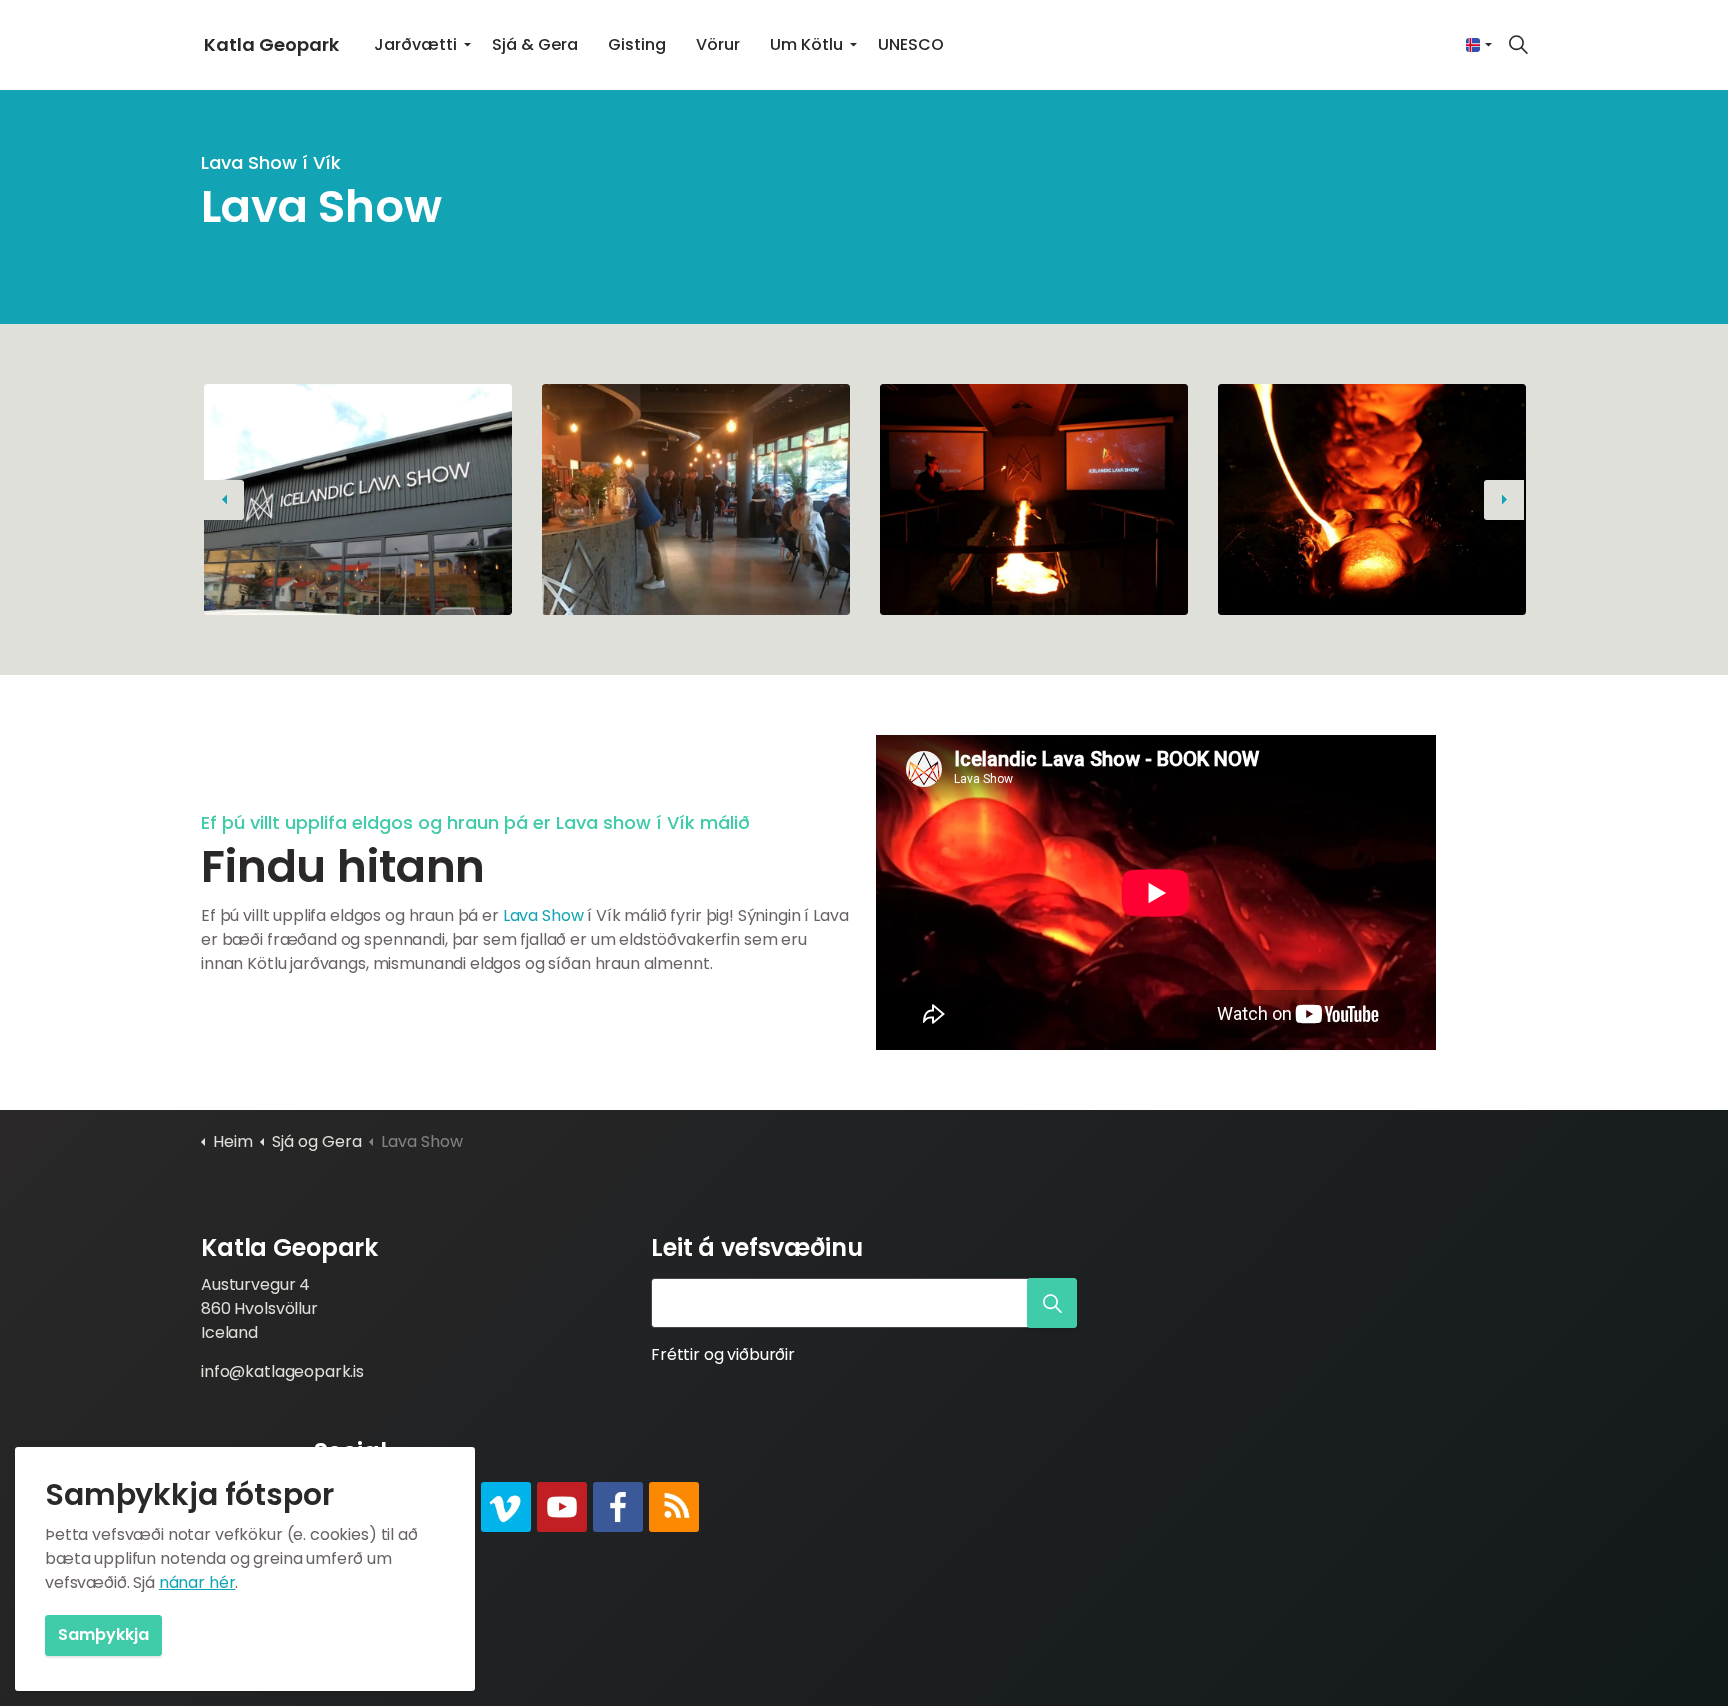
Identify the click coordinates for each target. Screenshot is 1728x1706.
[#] (506, 1507)
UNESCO (911, 44)
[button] (358, 499)
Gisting (637, 44)
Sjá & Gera (535, 44)
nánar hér (197, 1582)
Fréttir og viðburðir (723, 1354)
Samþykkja (103, 1634)
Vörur (718, 44)
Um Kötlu (806, 44)
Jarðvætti (415, 44)
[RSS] (674, 1507)
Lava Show (543, 915)
